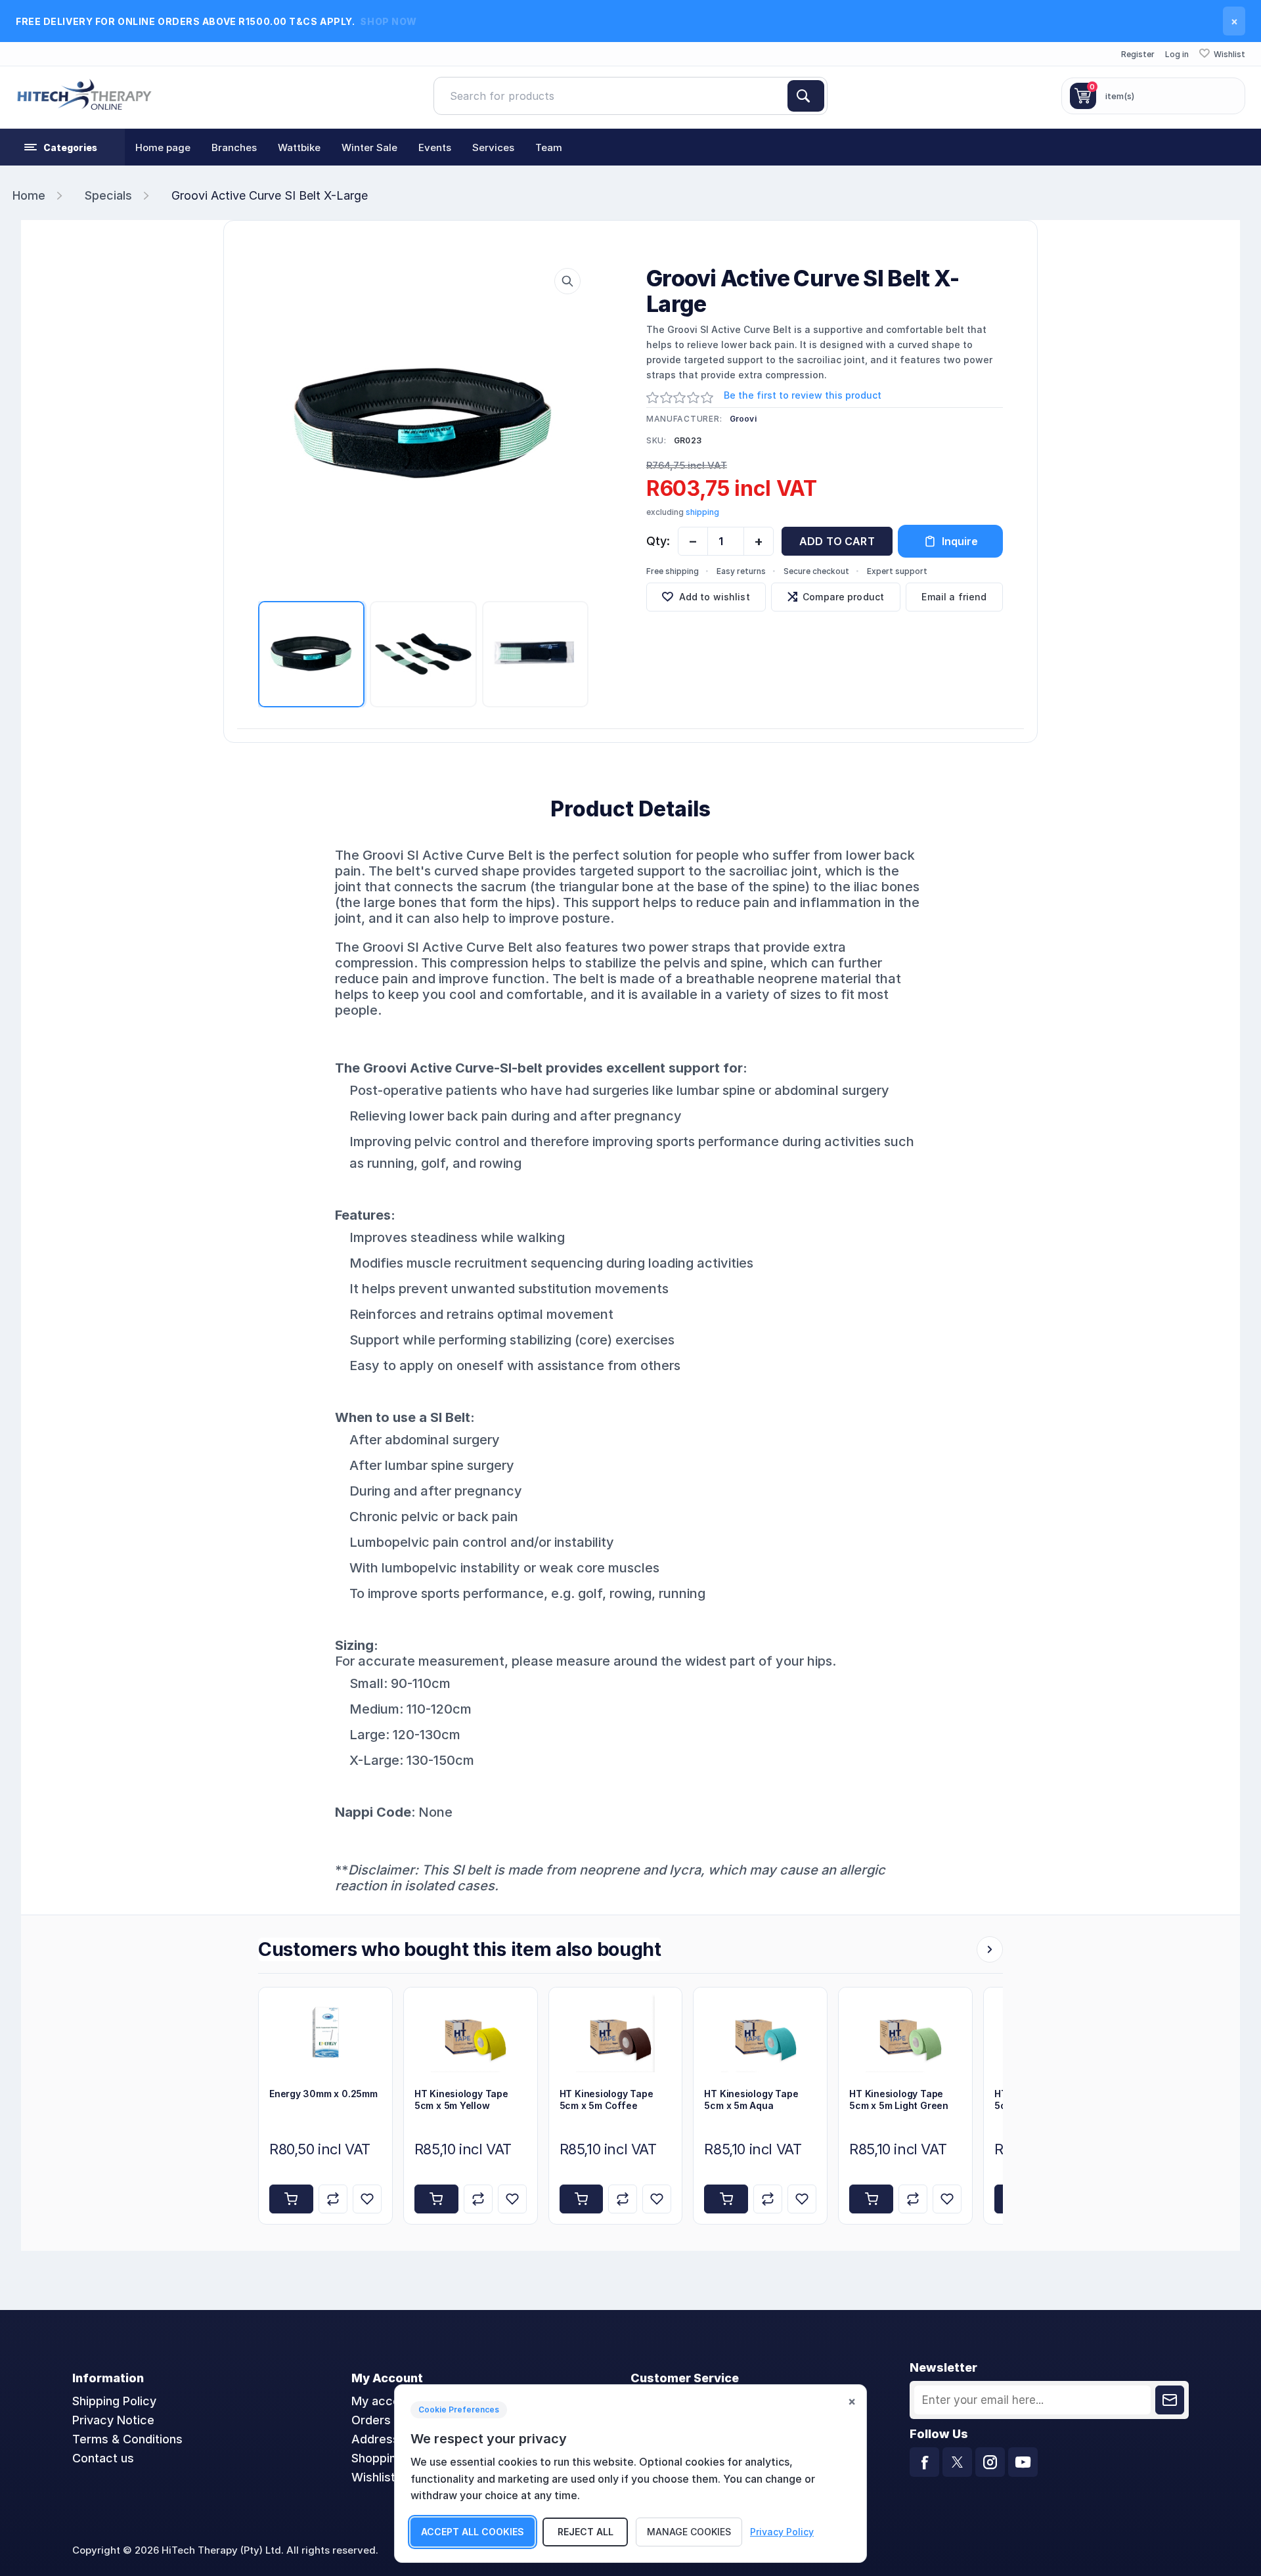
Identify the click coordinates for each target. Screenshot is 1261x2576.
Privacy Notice (113, 2420)
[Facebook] (924, 2462)
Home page (163, 147)
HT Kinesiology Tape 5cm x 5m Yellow (461, 2100)
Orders (371, 2420)
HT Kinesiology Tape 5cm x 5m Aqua (751, 2100)
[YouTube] (1023, 2462)
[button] (62, 147)
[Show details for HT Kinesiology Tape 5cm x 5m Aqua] (760, 2032)
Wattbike (299, 147)
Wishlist (373, 2477)
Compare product (843, 597)
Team (549, 147)
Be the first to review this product (803, 395)
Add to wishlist (715, 597)
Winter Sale (369, 147)
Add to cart (837, 541)
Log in (1177, 54)
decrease (693, 541)
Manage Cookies (689, 2532)
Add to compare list (333, 2199)
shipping (702, 512)
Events (435, 147)
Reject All (586, 2532)
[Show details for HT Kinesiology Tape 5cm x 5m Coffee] (616, 2032)
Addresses (382, 2439)
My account (385, 2401)
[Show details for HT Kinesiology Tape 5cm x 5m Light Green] (905, 2032)
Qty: (658, 541)
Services (493, 147)
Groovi (743, 419)
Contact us (103, 2458)
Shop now (388, 21)
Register (1138, 54)
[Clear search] (782, 96)
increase (759, 541)
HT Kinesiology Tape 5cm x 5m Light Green (899, 2100)
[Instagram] (990, 2462)
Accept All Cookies (473, 2532)
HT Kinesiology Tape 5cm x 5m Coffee (607, 2100)
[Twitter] (957, 2462)
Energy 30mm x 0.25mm (323, 2094)
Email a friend (954, 597)
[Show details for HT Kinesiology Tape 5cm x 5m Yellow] (471, 2032)
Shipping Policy (114, 2401)
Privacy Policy (782, 2532)
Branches (234, 147)
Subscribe (1170, 2400)
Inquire (960, 541)
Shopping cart (390, 2458)
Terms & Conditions (127, 2439)
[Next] (990, 1949)
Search (806, 96)
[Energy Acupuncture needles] (325, 2032)
